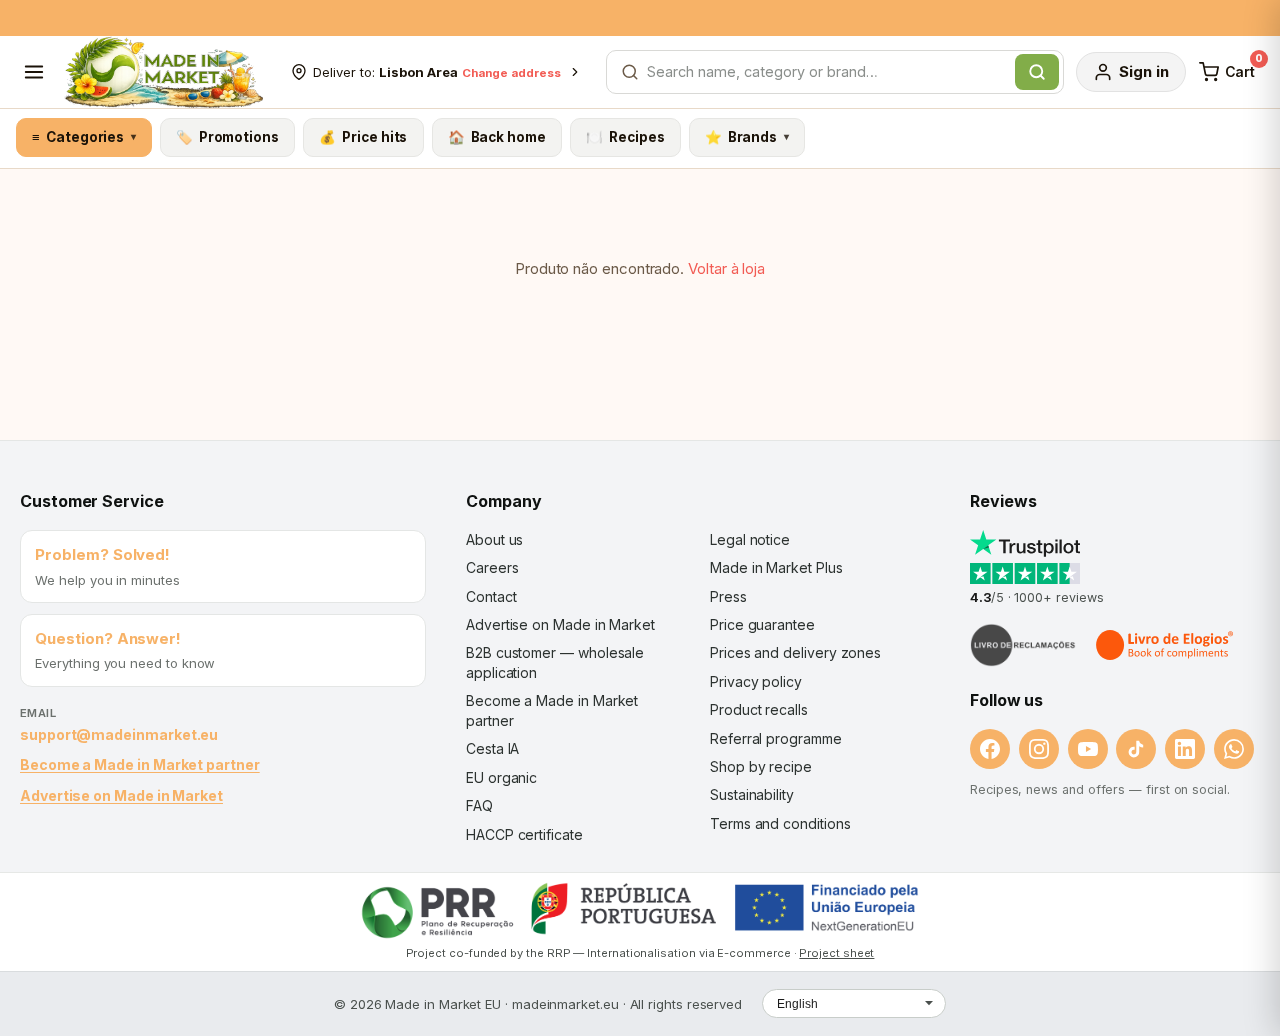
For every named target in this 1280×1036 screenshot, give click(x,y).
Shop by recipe (761, 766)
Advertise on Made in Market (121, 795)
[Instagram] (1039, 749)
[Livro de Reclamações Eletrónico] (1023, 645)
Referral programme (776, 738)
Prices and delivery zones (795, 652)
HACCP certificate (524, 834)
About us (494, 539)
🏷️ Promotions (227, 137)
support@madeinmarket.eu (119, 734)
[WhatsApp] (1234, 749)
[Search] (1037, 72)
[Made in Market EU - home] (163, 72)
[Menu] (34, 72)
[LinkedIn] (1185, 749)
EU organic (501, 777)
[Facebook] (990, 749)
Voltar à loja (726, 268)
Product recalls (759, 709)
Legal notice (750, 539)
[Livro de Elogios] (1166, 645)
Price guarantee (762, 624)
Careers (492, 567)
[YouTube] (1088, 749)
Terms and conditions (780, 823)
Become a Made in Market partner (140, 764)
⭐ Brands (747, 137)
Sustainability (752, 794)
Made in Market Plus (776, 567)
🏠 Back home (497, 137)
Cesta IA (492, 748)
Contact (491, 596)
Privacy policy (756, 681)
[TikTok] (1136, 749)
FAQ (479, 805)
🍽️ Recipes (625, 137)
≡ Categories (83, 137)
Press (728, 596)
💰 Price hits (363, 137)
